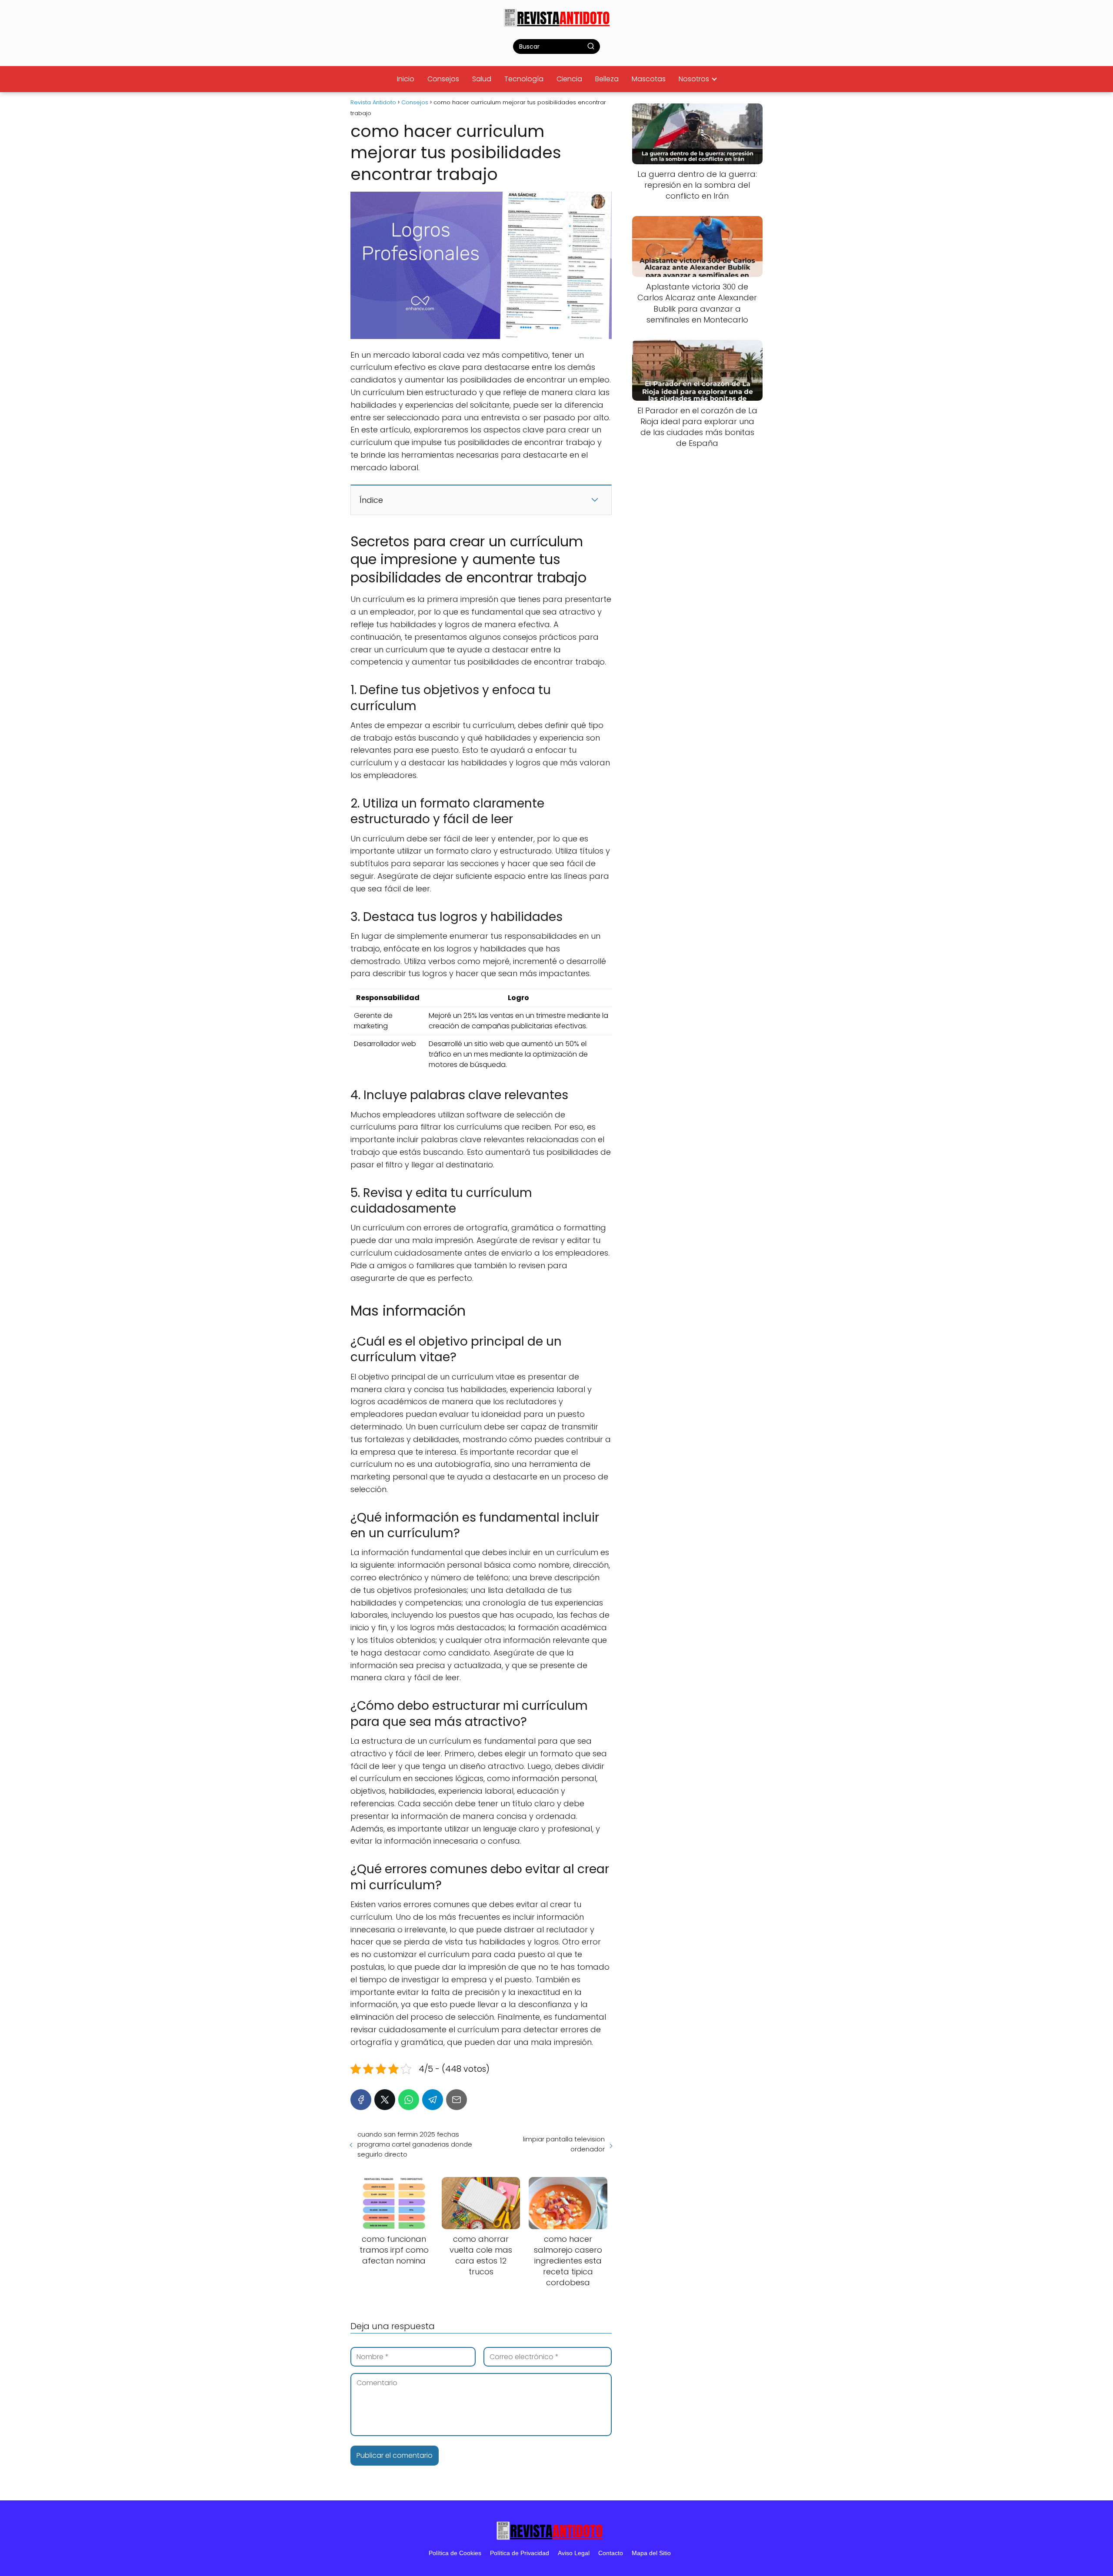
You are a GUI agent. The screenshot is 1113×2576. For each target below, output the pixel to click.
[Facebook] (361, 2100)
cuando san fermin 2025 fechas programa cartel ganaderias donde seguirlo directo (415, 2144)
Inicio (406, 79)
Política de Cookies (455, 2553)
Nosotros (694, 79)
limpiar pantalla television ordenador (564, 2144)
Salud (482, 79)
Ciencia (569, 79)
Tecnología (524, 79)
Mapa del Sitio (651, 2553)
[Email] (457, 2100)
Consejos (443, 79)
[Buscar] (591, 46)
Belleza (607, 79)
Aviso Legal (574, 2553)
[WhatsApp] (409, 2100)
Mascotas (649, 79)
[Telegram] (433, 2100)
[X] (385, 2100)
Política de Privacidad (520, 2553)
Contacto (611, 2553)
